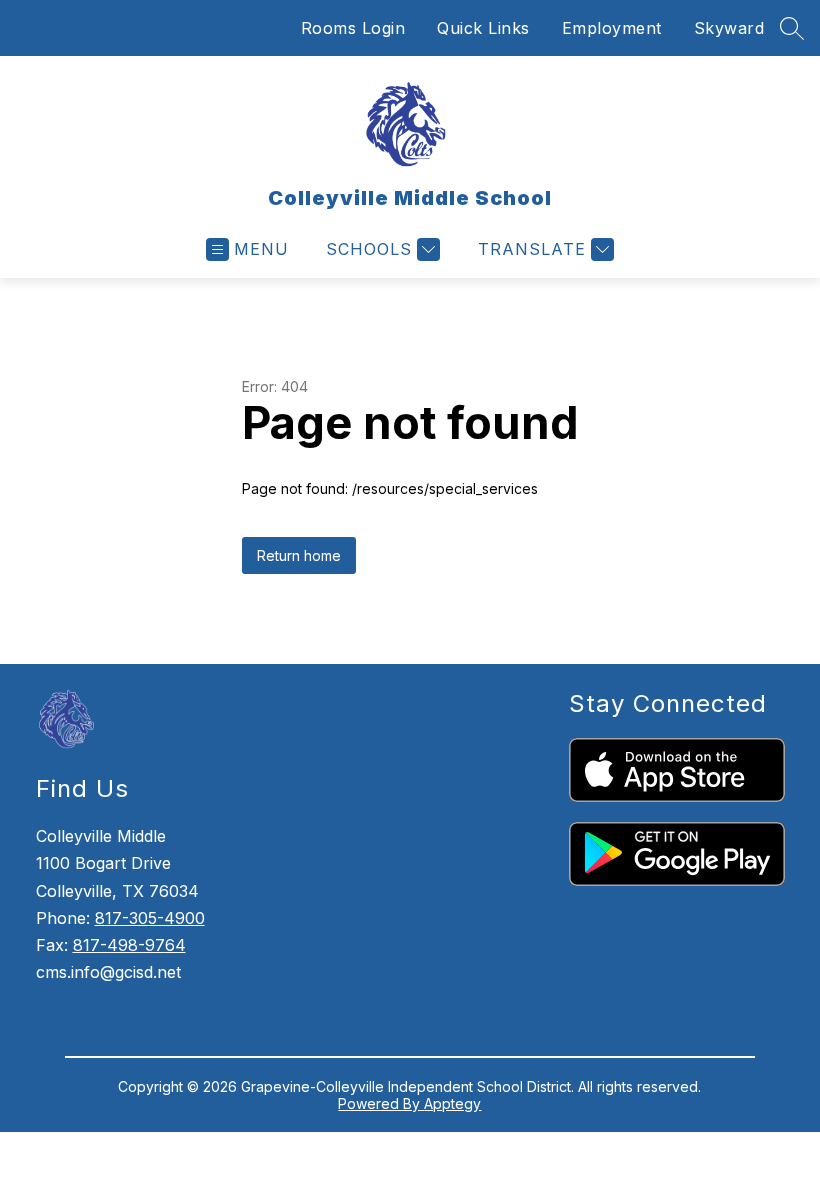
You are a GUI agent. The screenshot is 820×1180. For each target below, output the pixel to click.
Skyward (729, 28)
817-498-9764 (129, 945)
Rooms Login (353, 28)
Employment (612, 28)
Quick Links (483, 28)
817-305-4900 (150, 918)
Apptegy (452, 1103)
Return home (299, 555)
